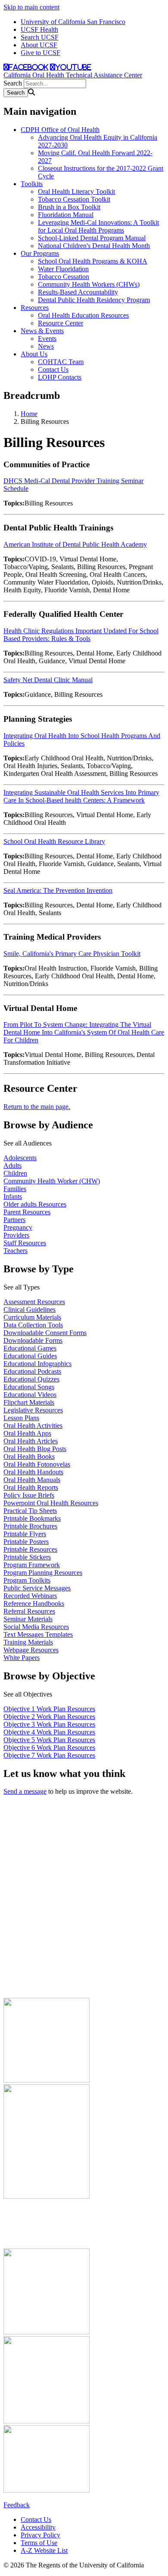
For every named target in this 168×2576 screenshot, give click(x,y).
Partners (14, 1220)
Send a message (25, 1791)
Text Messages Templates (38, 1634)
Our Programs (40, 253)
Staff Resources (25, 1243)
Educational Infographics (37, 1364)
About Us (34, 354)
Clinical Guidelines (30, 1309)
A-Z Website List (44, 2550)
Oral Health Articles (31, 1441)
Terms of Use (39, 2543)
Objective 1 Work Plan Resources (49, 1709)
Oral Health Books (29, 1456)
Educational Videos (30, 1395)
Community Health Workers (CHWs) (89, 284)
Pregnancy (18, 1227)
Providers (16, 1235)
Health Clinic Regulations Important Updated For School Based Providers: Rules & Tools (81, 635)
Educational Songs (29, 1387)
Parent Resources (27, 1212)
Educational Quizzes (31, 1379)
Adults (12, 1165)
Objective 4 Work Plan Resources (49, 1732)
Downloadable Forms (33, 1340)
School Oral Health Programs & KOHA (93, 261)
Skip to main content (31, 7)
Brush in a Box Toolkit (69, 207)
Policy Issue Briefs (29, 1495)
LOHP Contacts (60, 377)
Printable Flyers (25, 1534)
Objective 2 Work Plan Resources (49, 1717)
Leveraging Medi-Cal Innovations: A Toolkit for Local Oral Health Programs (98, 226)
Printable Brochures (30, 1526)
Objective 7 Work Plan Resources (49, 1755)
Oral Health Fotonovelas (37, 1464)
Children (15, 1173)
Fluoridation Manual (66, 215)
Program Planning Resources (43, 1573)
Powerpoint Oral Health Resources (51, 1503)
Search (13, 83)
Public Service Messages (37, 1588)
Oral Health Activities (33, 1426)
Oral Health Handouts (33, 1472)
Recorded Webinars (30, 1596)
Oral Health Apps (27, 1433)
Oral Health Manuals (32, 1480)
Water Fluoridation (63, 269)
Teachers (16, 1251)
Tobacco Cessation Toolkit (74, 199)
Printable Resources (30, 1549)
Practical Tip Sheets (30, 1511)
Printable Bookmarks (32, 1518)
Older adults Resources (35, 1204)
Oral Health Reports (31, 1487)
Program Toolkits (27, 1580)
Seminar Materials (28, 1619)
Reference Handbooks (34, 1603)
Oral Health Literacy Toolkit (76, 191)
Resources (35, 308)
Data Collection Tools (33, 1325)
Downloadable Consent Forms (45, 1333)
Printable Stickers (27, 1557)
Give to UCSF (40, 53)
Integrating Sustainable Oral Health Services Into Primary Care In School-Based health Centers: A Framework (81, 796)
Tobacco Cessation (64, 277)
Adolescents (20, 1158)
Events (47, 338)
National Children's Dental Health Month (94, 246)
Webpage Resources (31, 1650)
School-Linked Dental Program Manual (92, 238)
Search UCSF (40, 37)
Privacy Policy (40, 2535)
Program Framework (32, 1565)
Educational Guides (30, 1356)
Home (29, 414)
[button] (84, 1143)
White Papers (22, 1658)
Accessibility (38, 2527)
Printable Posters (26, 1542)
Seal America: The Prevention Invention (58, 890)
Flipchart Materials (29, 1402)
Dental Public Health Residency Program (94, 300)
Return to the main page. (37, 1107)
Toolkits (32, 184)
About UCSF (39, 45)
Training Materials (28, 1642)
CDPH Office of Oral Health (60, 130)
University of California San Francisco (73, 22)
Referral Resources (29, 1611)
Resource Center (61, 323)
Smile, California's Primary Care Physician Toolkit (72, 954)
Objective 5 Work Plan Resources (49, 1740)
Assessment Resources (34, 1302)
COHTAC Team (61, 362)
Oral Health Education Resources (83, 315)
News (46, 346)
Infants (13, 1196)
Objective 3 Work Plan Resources (49, 1724)
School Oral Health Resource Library (54, 841)
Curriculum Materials (32, 1317)
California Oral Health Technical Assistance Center (73, 75)
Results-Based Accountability (78, 292)
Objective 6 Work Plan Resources (49, 1747)
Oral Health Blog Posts (35, 1449)
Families (15, 1189)
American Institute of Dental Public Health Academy (75, 544)
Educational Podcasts (32, 1371)
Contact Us (53, 369)
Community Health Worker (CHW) (52, 1181)
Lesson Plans (21, 1418)
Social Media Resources (36, 1627)
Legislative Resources (33, 1410)
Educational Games (30, 1348)
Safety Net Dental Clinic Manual (48, 680)
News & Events (42, 331)
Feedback (17, 2505)
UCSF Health (39, 29)
